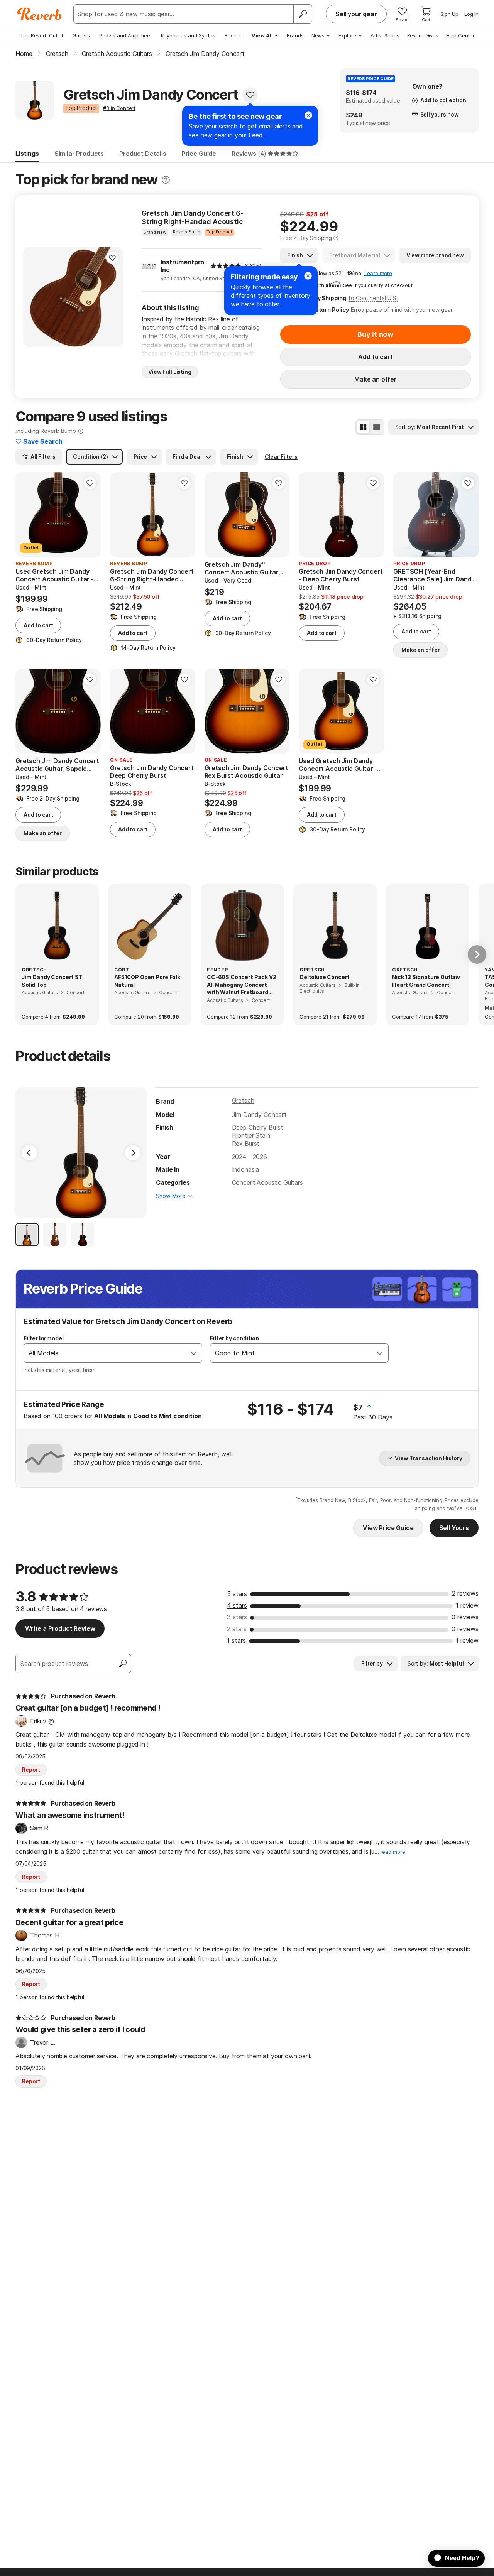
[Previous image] (34, 297)
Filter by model (44, 1338)
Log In (471, 14)
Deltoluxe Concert (325, 977)
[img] (226, 266)
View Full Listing (170, 372)
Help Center (460, 35)
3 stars (237, 1617)
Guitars (81, 35)
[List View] (377, 427)
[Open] (194, 1353)
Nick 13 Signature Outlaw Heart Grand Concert (426, 981)
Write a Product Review (60, 1628)
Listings (27, 154)
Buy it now (376, 334)
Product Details (143, 154)
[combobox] (105, 1353)
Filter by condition (234, 1338)
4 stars (237, 1605)
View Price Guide (388, 1528)
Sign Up (449, 14)
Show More (171, 1196)
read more (393, 1852)
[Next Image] (133, 1153)
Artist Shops (385, 35)
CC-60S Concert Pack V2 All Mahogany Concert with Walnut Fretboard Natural (241, 985)
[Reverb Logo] (40, 14)
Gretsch (243, 1100)
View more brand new (435, 255)
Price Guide (199, 154)
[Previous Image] (29, 1153)
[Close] (308, 276)
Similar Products (79, 154)
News (318, 35)
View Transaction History (429, 1458)
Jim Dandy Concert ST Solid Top (52, 981)
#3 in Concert (119, 108)
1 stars (236, 1640)
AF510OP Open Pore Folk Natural (147, 981)
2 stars (237, 1629)
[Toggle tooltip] (166, 180)
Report (31, 1769)
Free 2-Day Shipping (306, 238)
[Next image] (112, 297)
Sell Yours (454, 1528)
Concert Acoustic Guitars (267, 1182)
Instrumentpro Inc (182, 266)
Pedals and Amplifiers (125, 35)
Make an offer (376, 379)
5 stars (237, 1594)
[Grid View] (363, 427)
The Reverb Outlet (42, 35)
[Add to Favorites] (250, 95)
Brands (295, 35)
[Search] (303, 14)
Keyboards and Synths (188, 35)
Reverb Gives (423, 35)
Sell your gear (356, 14)
